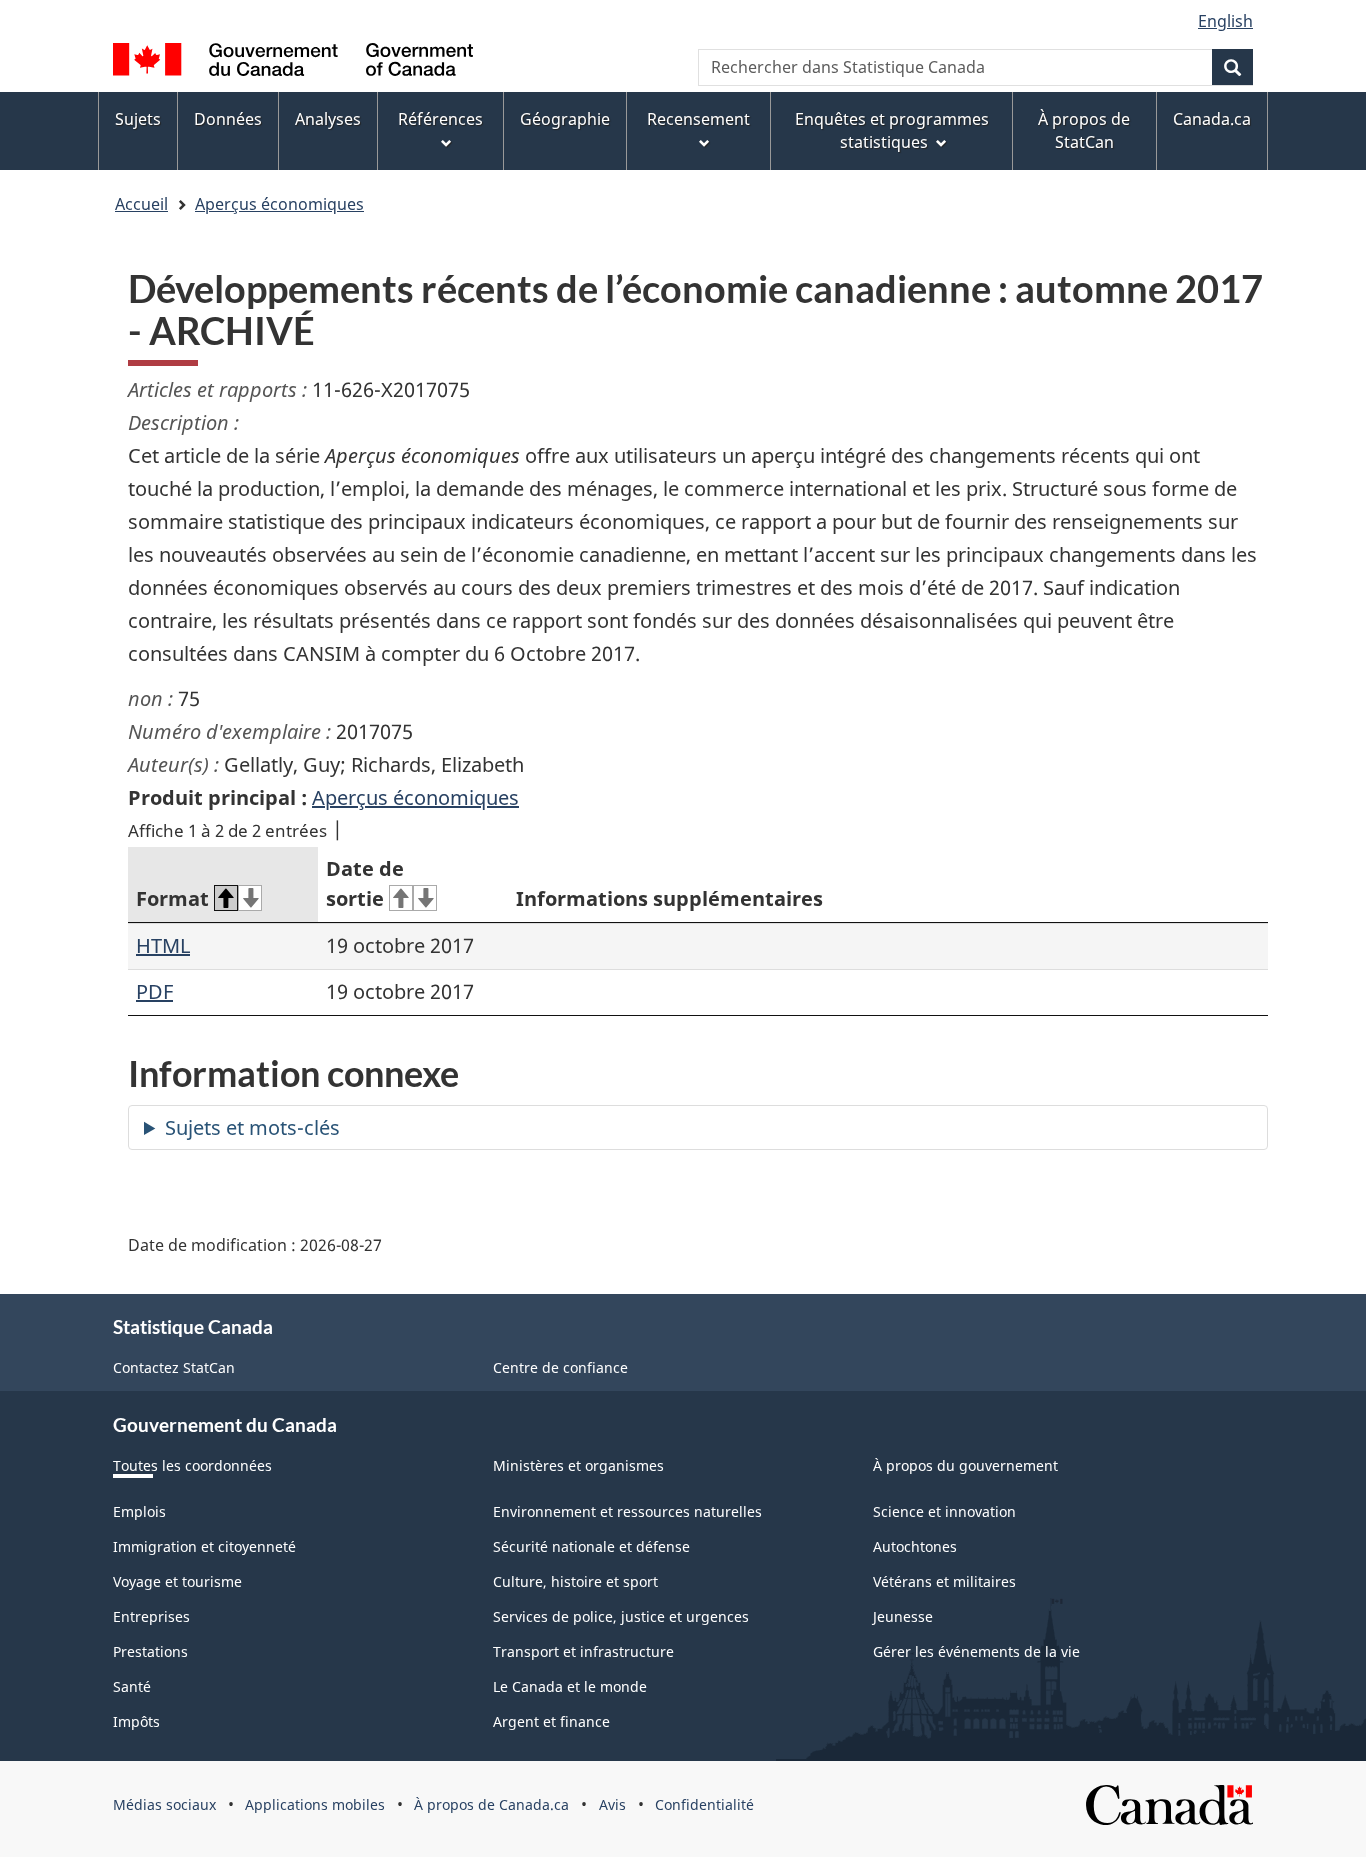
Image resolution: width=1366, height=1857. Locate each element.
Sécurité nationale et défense (591, 1546)
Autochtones (915, 1546)
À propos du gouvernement (965, 1465)
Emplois (139, 1511)
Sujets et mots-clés (252, 1127)
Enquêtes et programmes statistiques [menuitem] (892, 130)
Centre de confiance (560, 1367)
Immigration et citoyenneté (204, 1546)
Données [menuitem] (228, 119)
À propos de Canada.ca (491, 1804)
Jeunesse (903, 1616)
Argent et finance (551, 1721)
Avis (612, 1804)
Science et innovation (944, 1511)
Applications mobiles (315, 1804)
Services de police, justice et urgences (621, 1616)
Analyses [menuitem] (328, 119)
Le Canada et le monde (570, 1686)
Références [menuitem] (440, 119)
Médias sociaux (164, 1804)
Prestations (150, 1651)
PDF (154, 991)
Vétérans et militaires (944, 1581)
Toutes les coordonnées (192, 1465)
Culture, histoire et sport (575, 1581)
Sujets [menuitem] (138, 119)
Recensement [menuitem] (698, 119)
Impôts (136, 1721)
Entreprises (151, 1616)
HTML (163, 945)
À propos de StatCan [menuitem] (1084, 130)
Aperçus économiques (279, 204)
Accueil (141, 204)
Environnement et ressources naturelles (627, 1511)
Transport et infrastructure (583, 1651)
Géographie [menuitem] (565, 119)
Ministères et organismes (578, 1465)
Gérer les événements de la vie (976, 1651)
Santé (132, 1686)
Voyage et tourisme (177, 1581)
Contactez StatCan (174, 1367)
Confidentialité (704, 1804)
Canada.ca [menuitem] (1212, 119)
